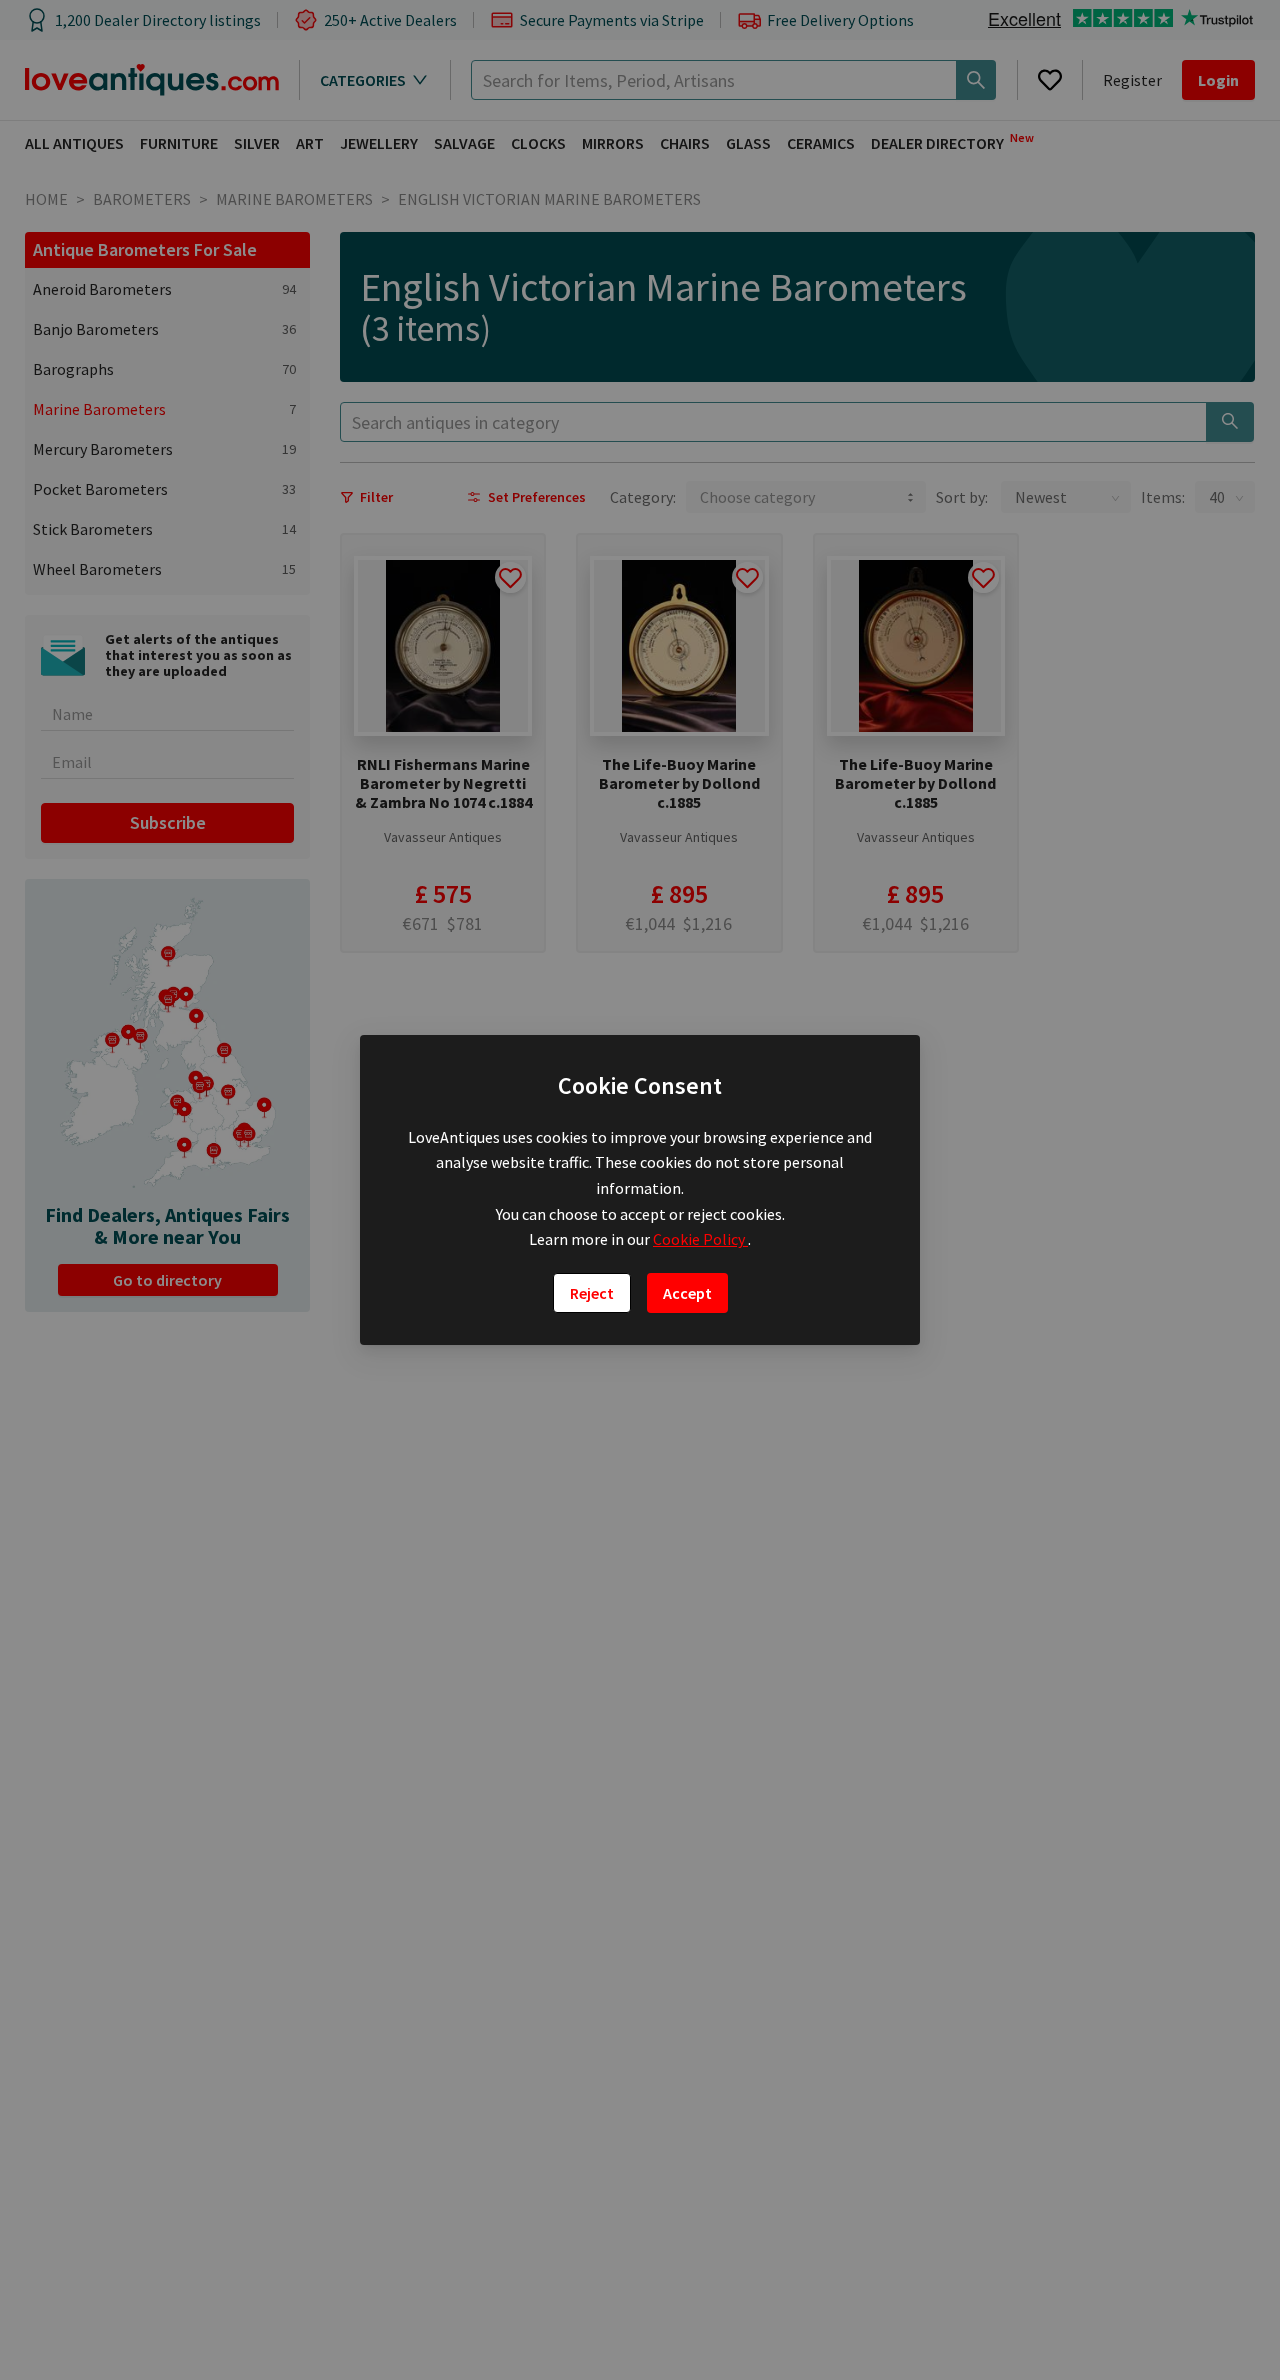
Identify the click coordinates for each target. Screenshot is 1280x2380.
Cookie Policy (700, 1239)
